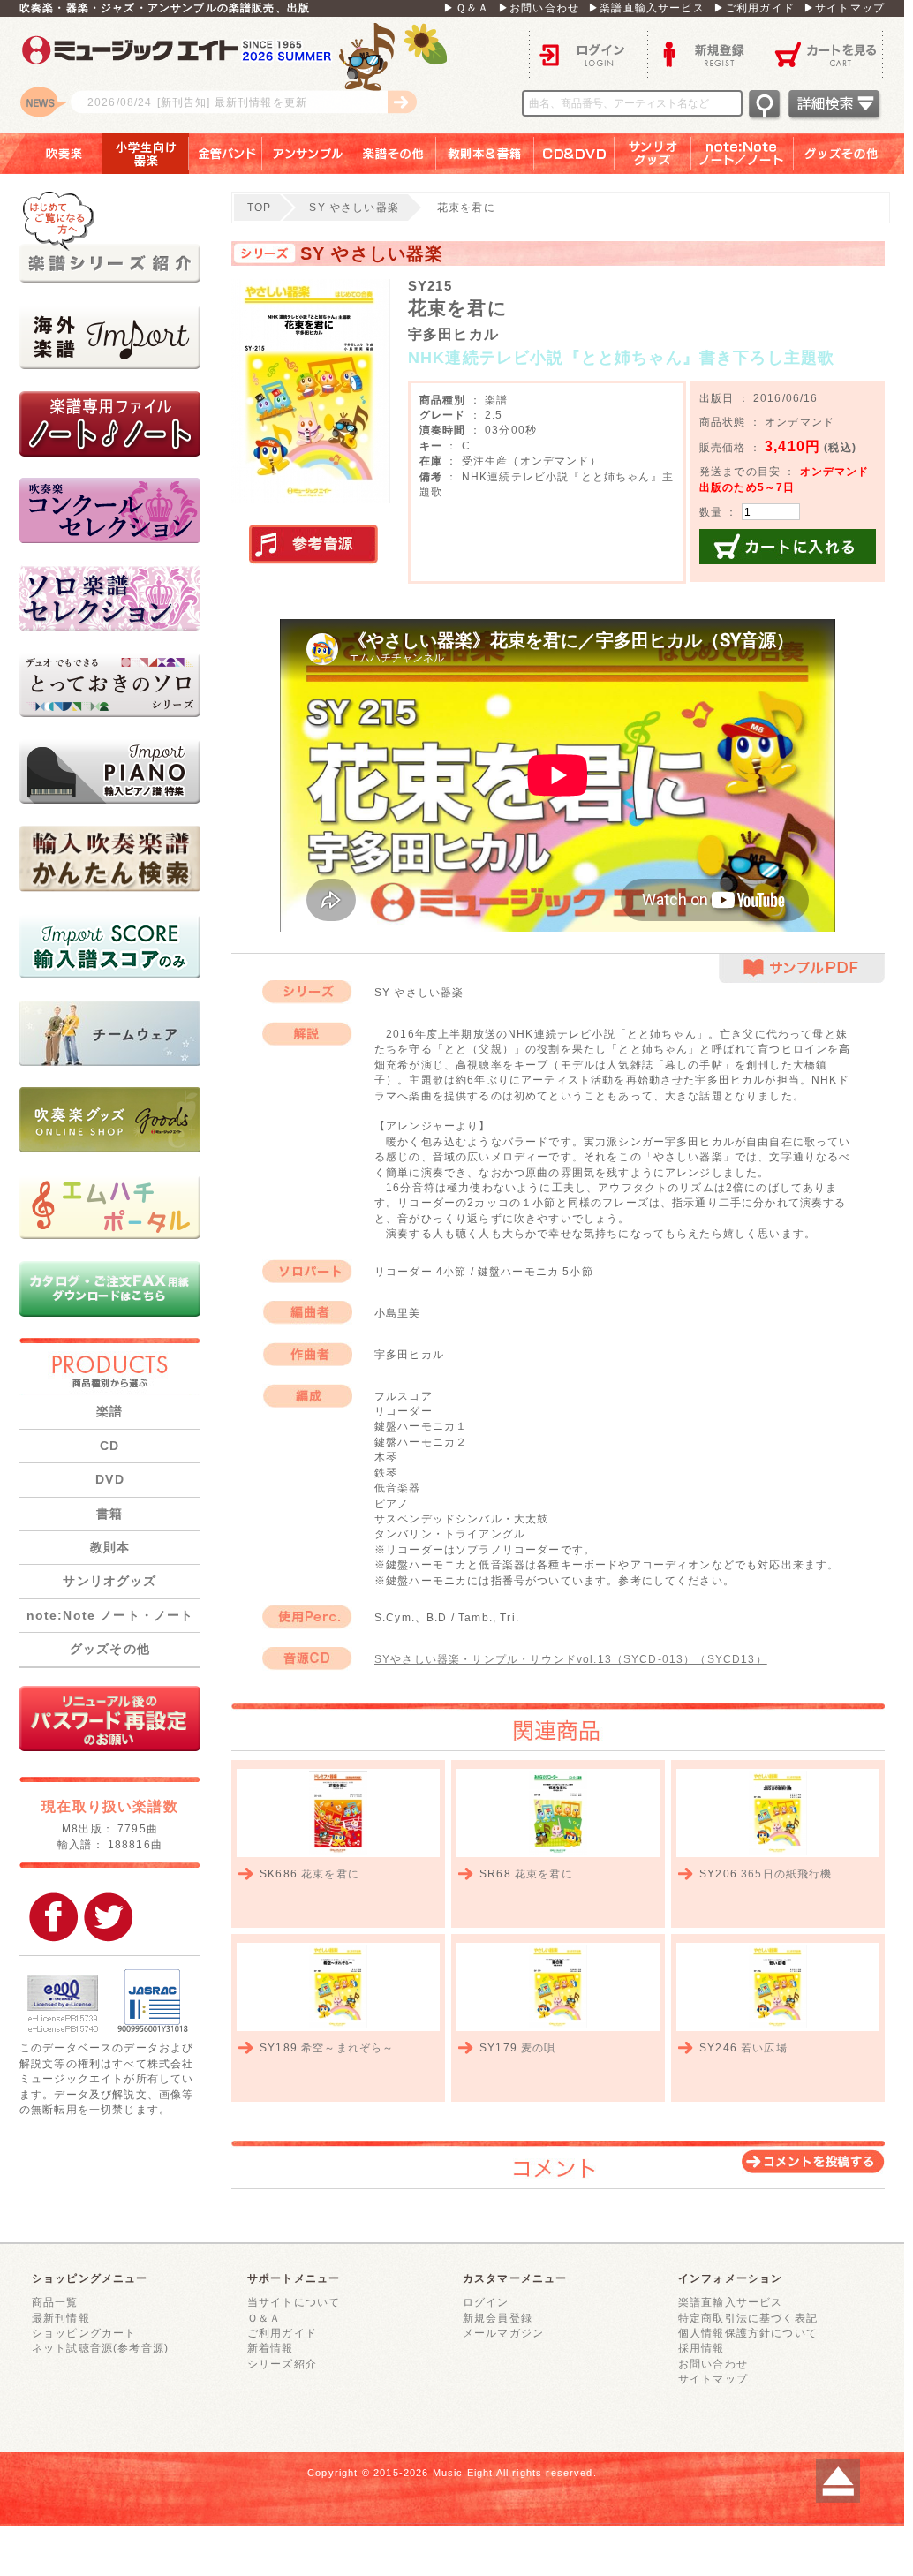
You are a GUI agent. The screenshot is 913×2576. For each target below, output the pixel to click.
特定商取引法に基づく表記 (748, 2318)
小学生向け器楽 (146, 154)
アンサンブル (307, 154)
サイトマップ (713, 2379)
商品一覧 (55, 2302)
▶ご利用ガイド (754, 8)
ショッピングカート (84, 2333)
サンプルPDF (802, 968)
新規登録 (706, 53)
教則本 (110, 1547)
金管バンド (226, 154)
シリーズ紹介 (282, 2364)
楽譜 (109, 1411)
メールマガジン (503, 2333)
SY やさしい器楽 (354, 207)
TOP (259, 207)
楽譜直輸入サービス (730, 2302)
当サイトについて (294, 2302)
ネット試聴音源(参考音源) (100, 2348)
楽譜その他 (394, 154)
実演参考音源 (313, 545)
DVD (109, 1479)
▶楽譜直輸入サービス (646, 8)
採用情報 (702, 2348)
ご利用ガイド (282, 2333)
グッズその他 (853, 154)
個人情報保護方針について (748, 2333)
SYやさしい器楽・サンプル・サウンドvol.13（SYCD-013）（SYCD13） (571, 1659)
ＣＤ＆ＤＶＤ (574, 154)
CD (109, 1446)
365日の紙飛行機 (786, 1873)
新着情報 (271, 2348)
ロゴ (240, 75)
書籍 (109, 1514)
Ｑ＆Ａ (264, 2318)
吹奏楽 (51, 154)
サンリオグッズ (653, 154)
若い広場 (764, 2047)
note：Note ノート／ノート (743, 154)
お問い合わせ (713, 2364)
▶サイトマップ (844, 8)
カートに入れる (788, 547)
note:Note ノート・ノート (110, 1615)
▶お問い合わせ (539, 8)
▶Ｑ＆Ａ (466, 8)
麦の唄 (538, 2047)
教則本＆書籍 (485, 154)
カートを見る (825, 53)
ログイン (588, 53)
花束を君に (330, 1873)
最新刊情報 (61, 2318)
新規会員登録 (498, 2318)
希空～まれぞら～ (347, 2047)
